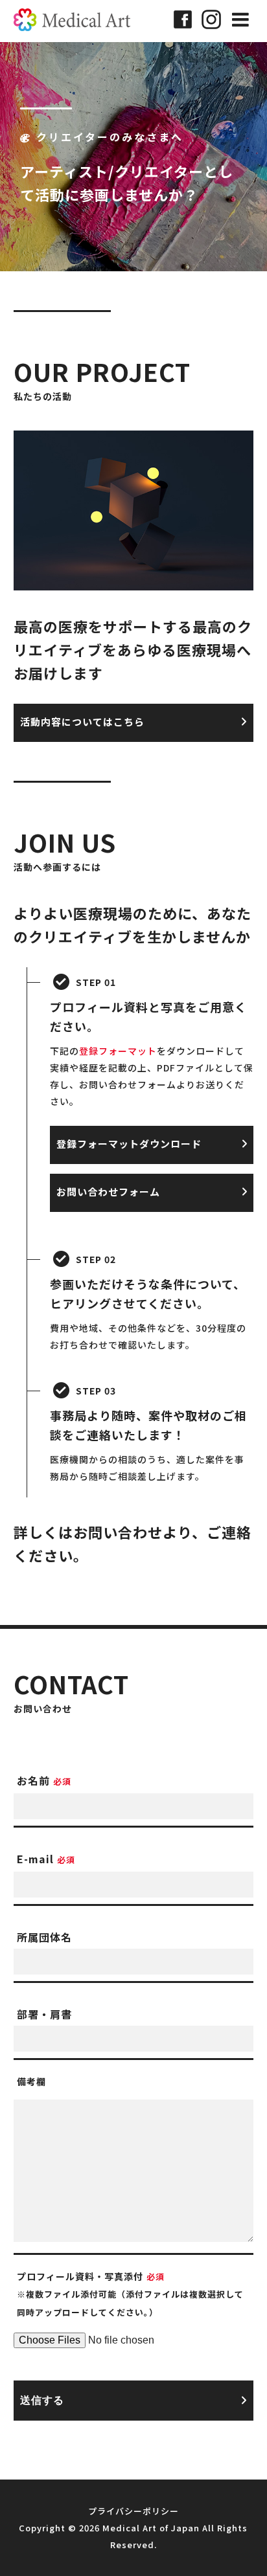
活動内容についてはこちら (82, 722)
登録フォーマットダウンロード (129, 1144)
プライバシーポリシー (133, 2511)
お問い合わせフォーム (108, 1192)
